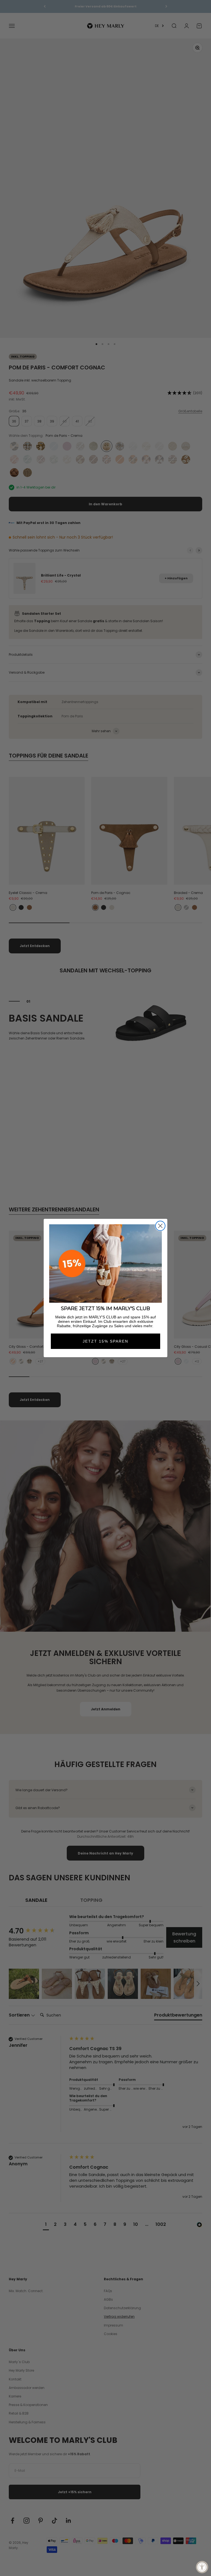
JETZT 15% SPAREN (105, 1341)
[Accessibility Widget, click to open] (202, 2567)
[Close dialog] (160, 1226)
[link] (105, 1264)
